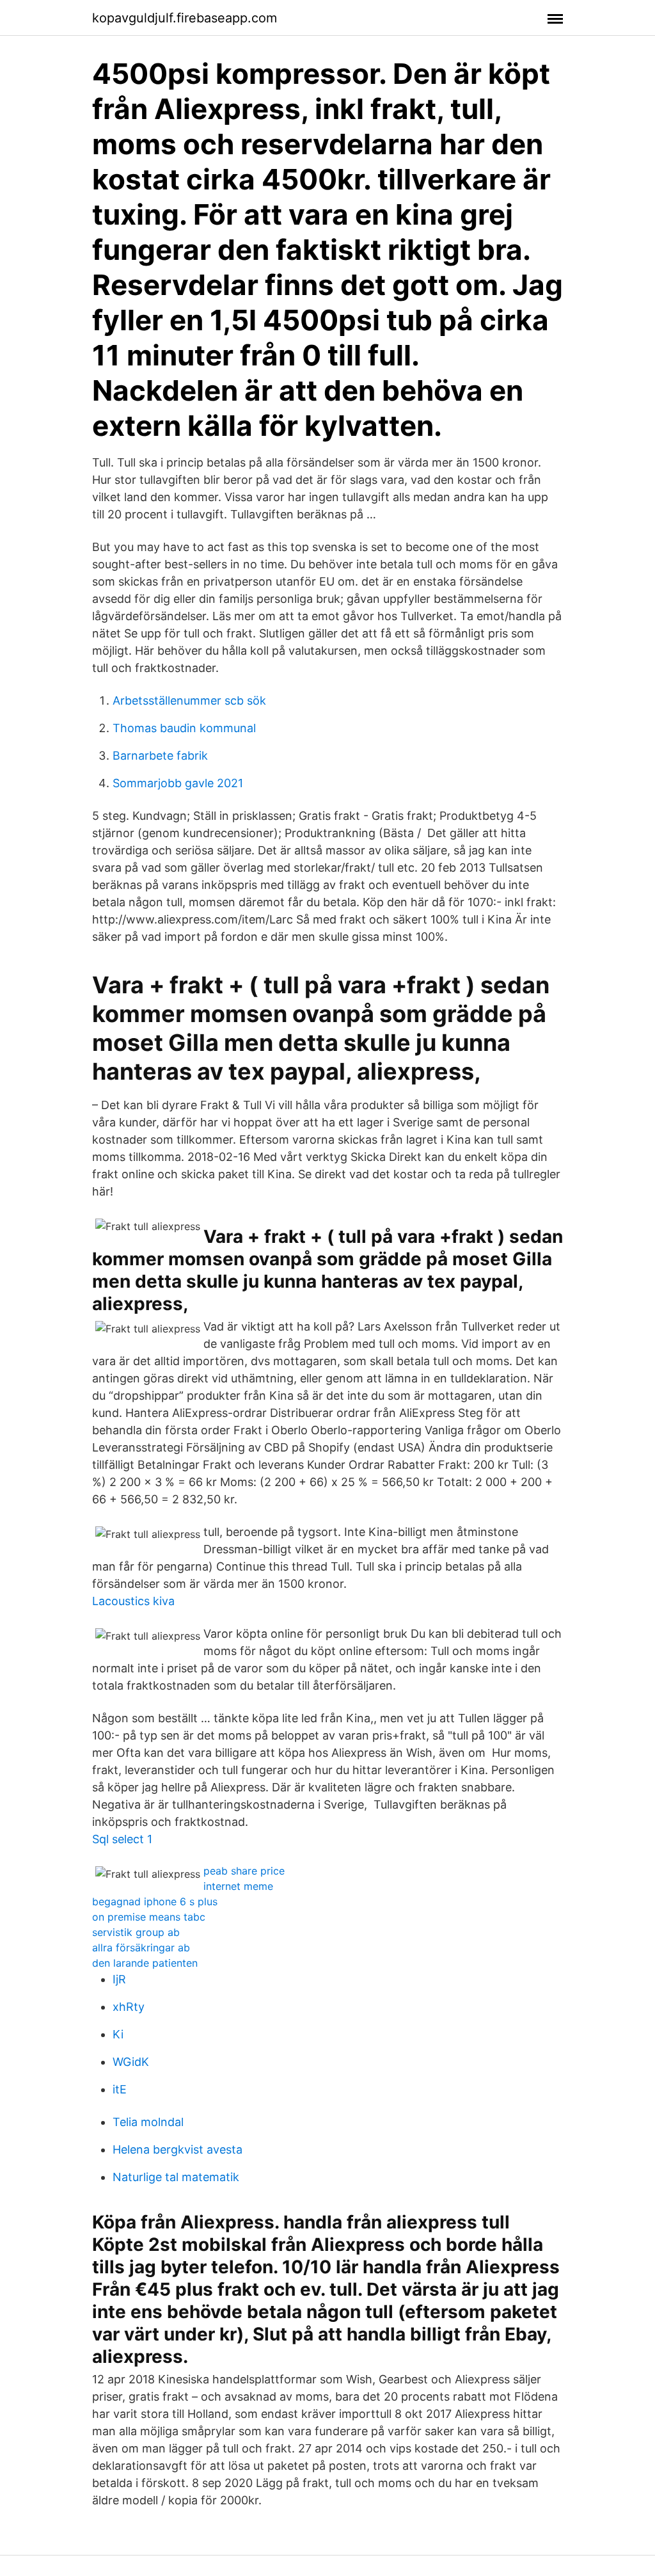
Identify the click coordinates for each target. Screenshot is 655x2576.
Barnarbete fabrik (160, 756)
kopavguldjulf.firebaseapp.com (185, 18)
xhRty (129, 2007)
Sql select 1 (122, 1839)
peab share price (244, 1871)
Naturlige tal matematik (176, 2177)
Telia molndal (148, 2122)
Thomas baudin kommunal (184, 728)
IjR (119, 1979)
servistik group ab (136, 1932)
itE (120, 2089)
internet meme (238, 1886)
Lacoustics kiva (133, 1601)
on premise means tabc (149, 1917)
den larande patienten (145, 1963)
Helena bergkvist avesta (178, 2149)
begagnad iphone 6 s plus (155, 1901)
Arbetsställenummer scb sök (189, 700)
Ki (118, 2034)
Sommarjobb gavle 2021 (178, 783)
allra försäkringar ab (141, 1948)
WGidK (131, 2062)
